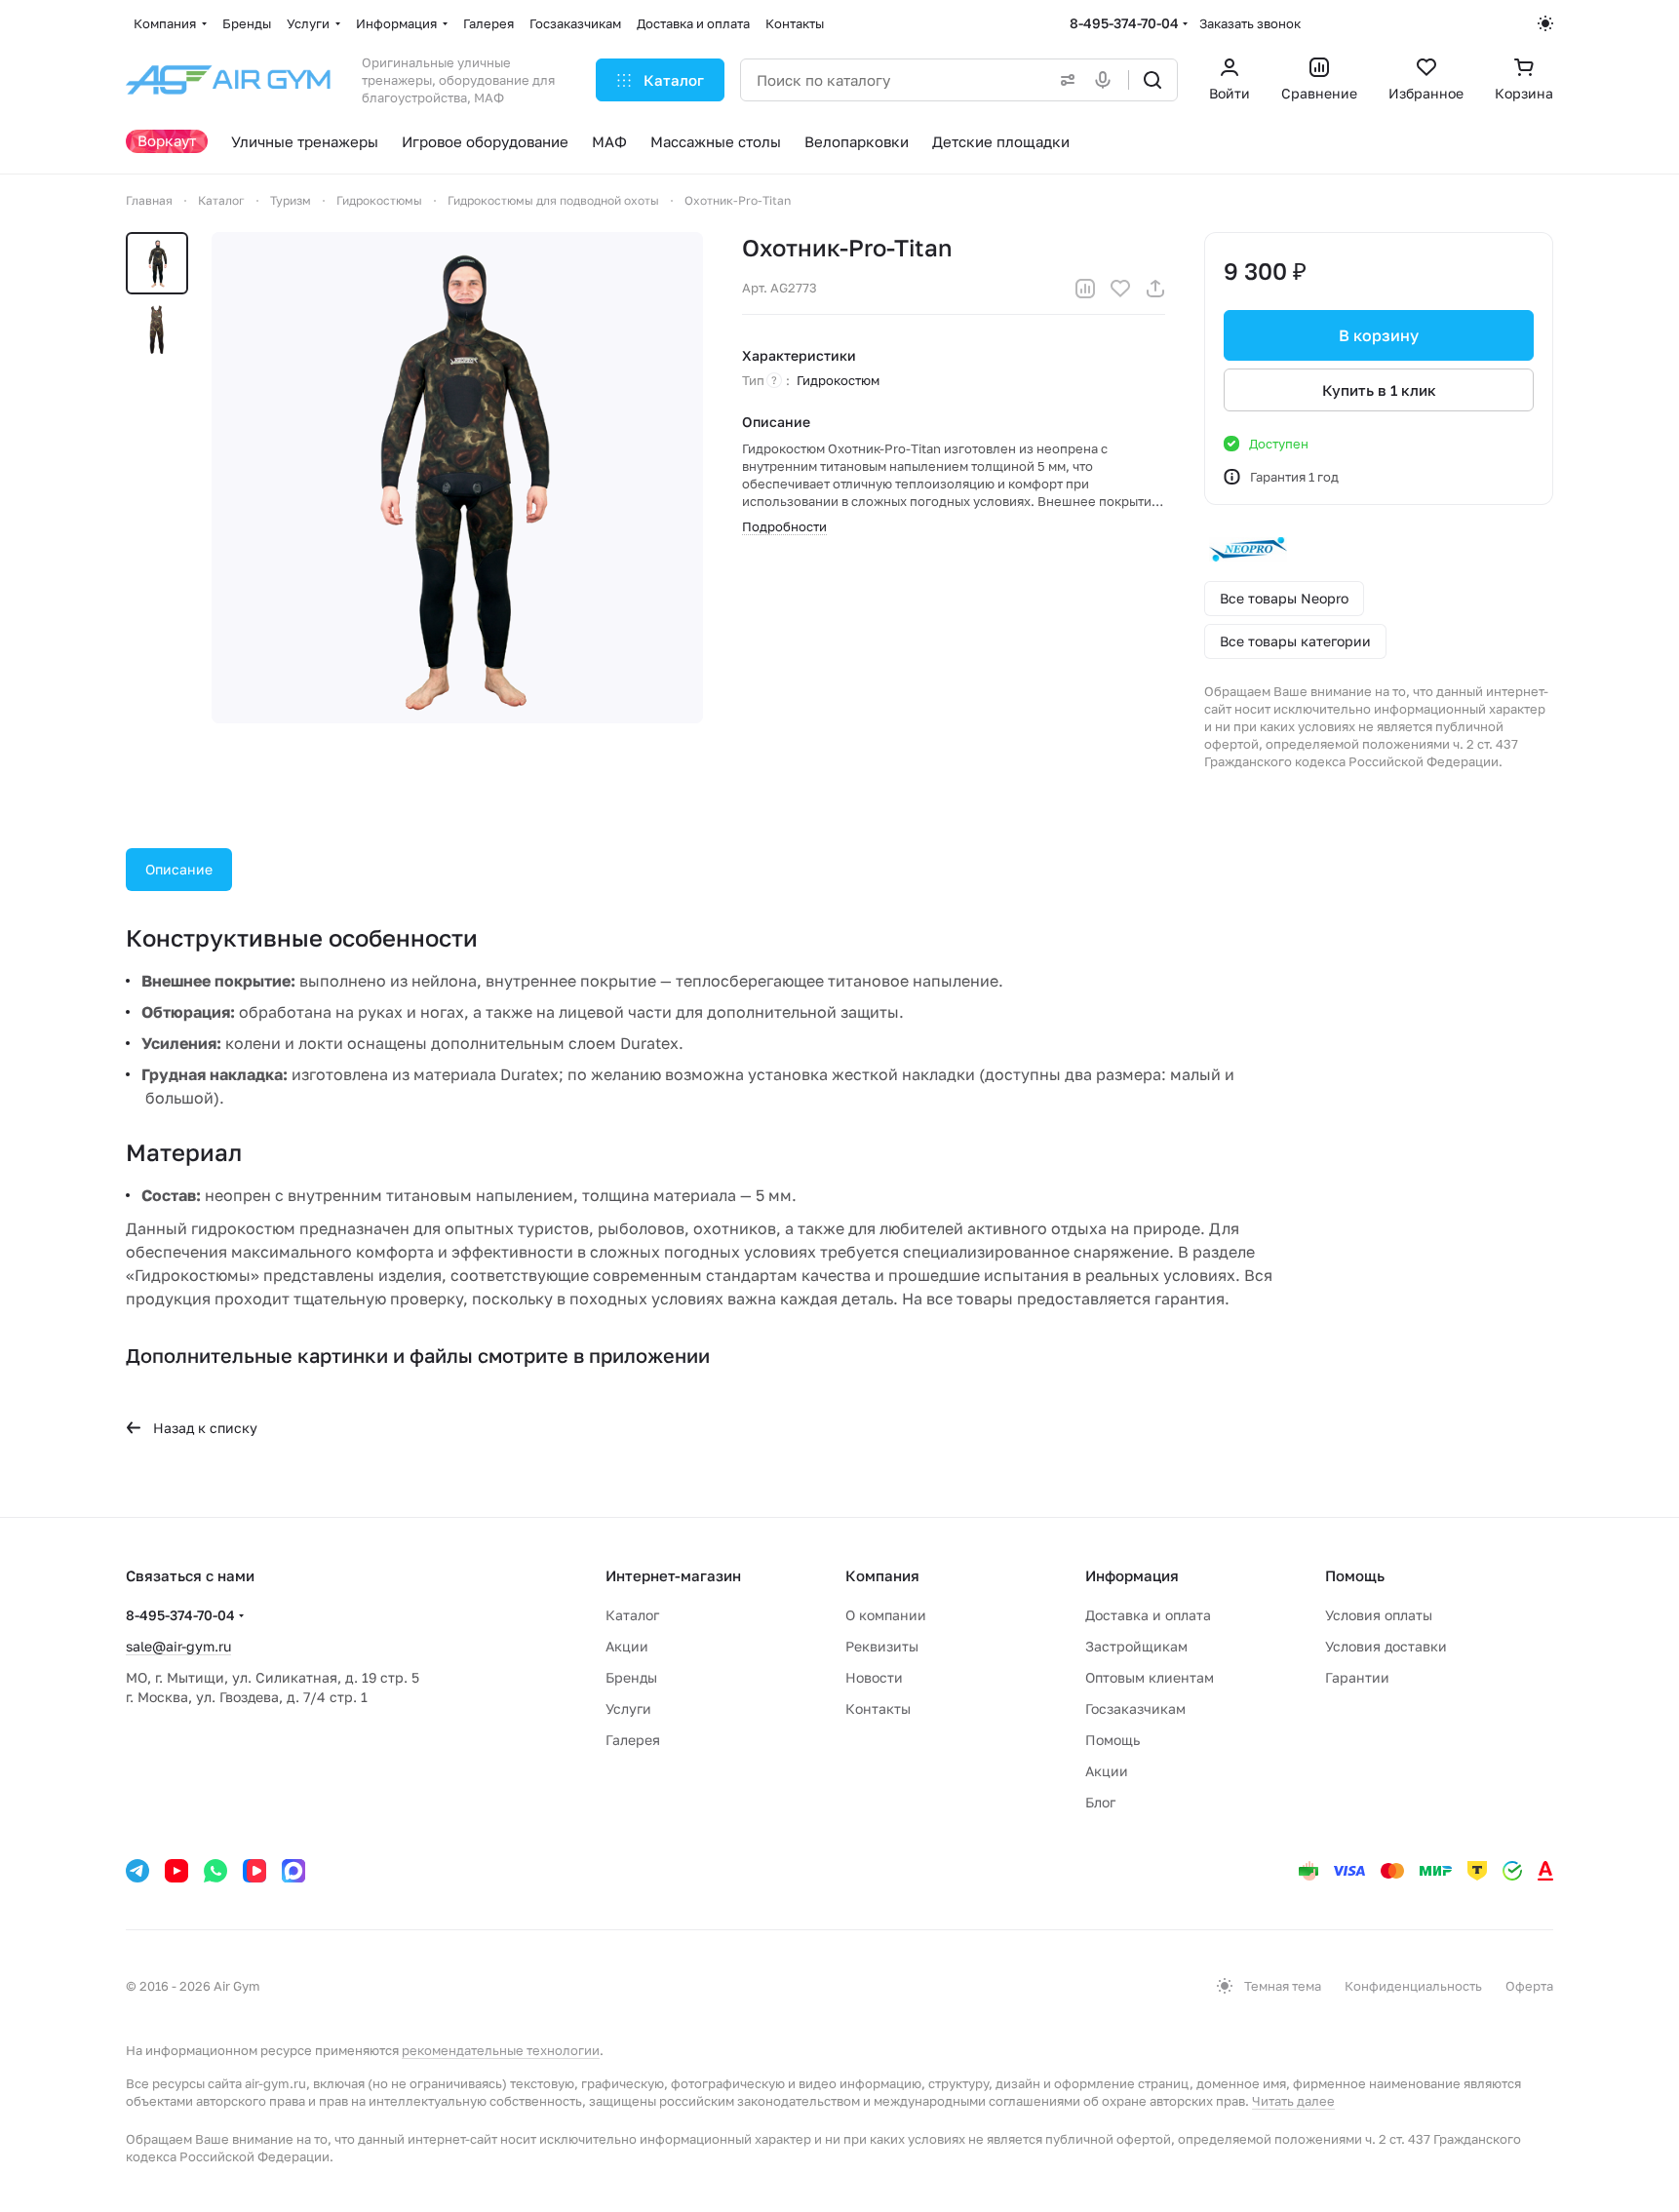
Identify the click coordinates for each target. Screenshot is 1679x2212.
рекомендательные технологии (501, 2050)
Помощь (1113, 1740)
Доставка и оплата (1148, 1615)
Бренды (631, 1677)
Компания (882, 1575)
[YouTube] (176, 1871)
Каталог (632, 1615)
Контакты (878, 1708)
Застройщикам (1136, 1646)
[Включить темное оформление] (1545, 23)
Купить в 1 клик (1379, 390)
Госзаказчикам (1135, 1708)
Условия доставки (1386, 1646)
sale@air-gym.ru (178, 1646)
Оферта (1529, 1986)
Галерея (633, 1740)
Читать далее (1293, 2101)
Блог (1100, 1802)
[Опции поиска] (1064, 80)
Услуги (628, 1708)
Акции (627, 1646)
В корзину (1379, 335)
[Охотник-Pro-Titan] (457, 478)
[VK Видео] (254, 1871)
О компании (886, 1615)
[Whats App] (215, 1871)
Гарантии (1357, 1677)
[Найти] (1152, 80)
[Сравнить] (1085, 289)
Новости (874, 1677)
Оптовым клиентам (1150, 1677)
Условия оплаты (1379, 1615)
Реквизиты (882, 1646)
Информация (1132, 1575)
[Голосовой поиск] (1107, 80)
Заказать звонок (1250, 23)
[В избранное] (1120, 289)
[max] (293, 1871)
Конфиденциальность (1413, 1986)
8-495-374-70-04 (1124, 23)
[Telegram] (137, 1871)
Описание (179, 869)
